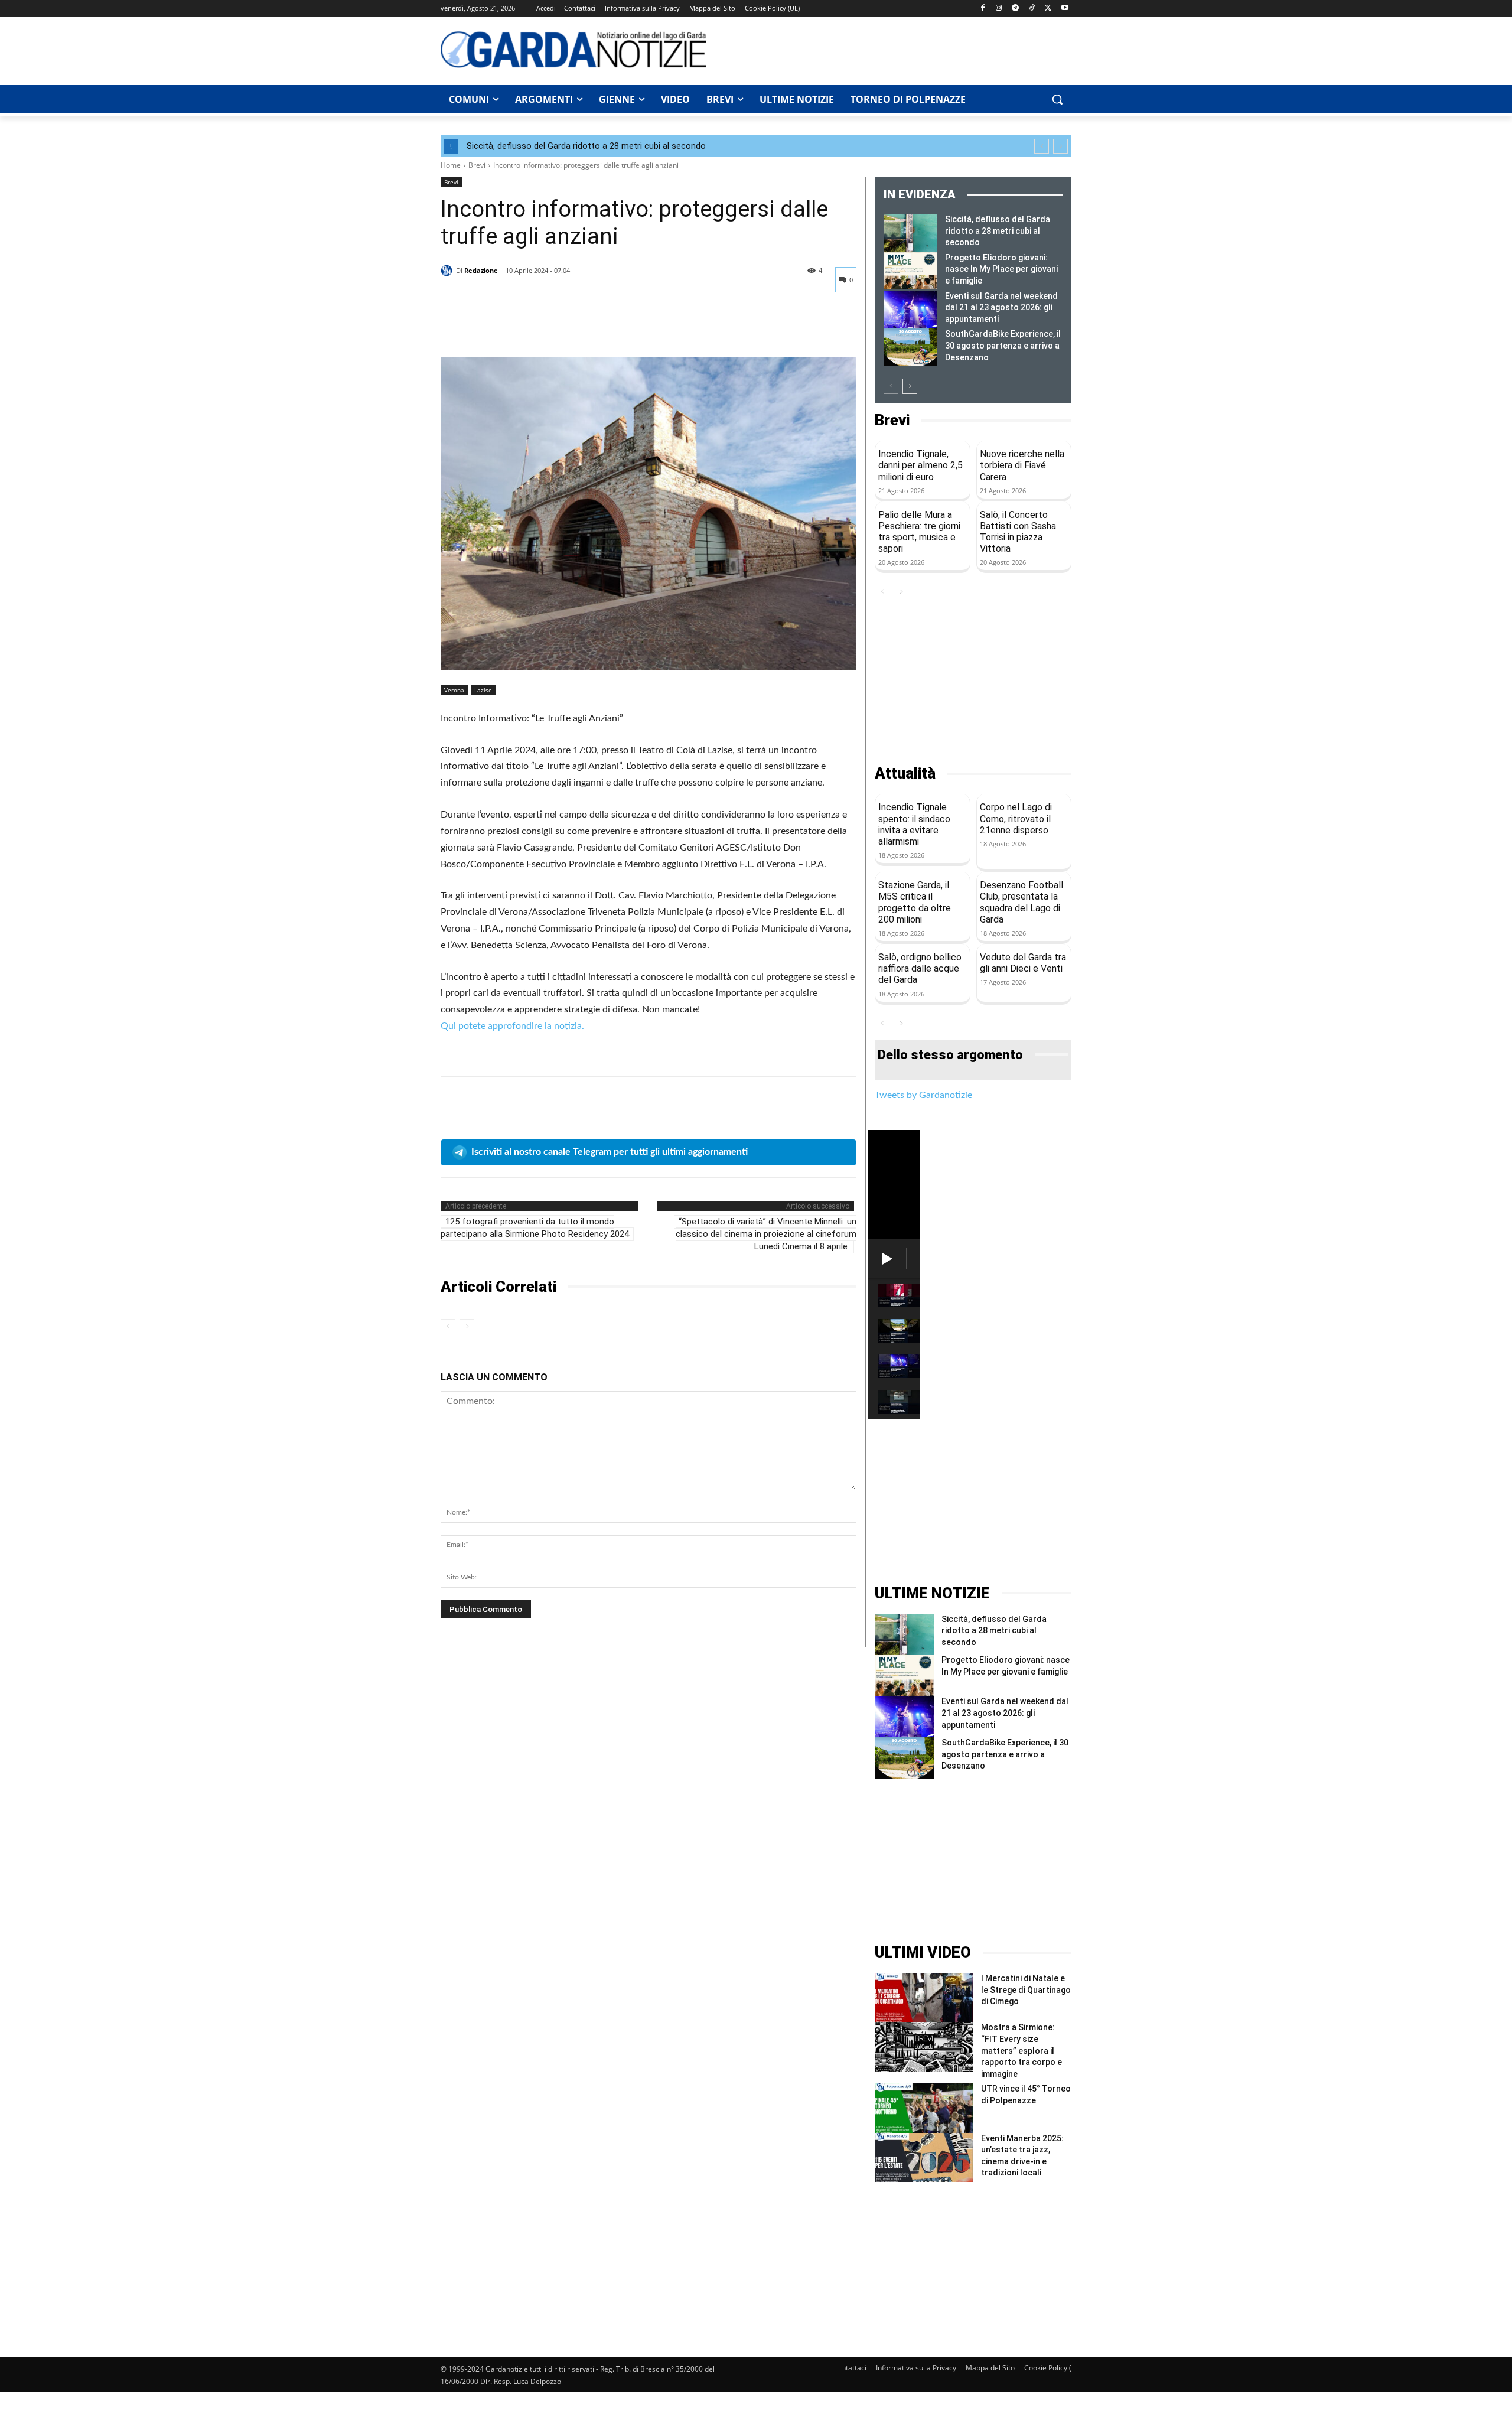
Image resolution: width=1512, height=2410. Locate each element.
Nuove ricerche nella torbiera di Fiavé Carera (1022, 465)
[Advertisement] (895, 49)
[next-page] (910, 386)
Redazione (481, 270)
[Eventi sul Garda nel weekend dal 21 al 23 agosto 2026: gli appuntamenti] (910, 310)
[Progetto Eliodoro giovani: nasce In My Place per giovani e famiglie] (910, 271)
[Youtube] (1065, 9)
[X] (1048, 9)
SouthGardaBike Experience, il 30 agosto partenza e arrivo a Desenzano (1003, 345)
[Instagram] (999, 9)
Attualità (905, 774)
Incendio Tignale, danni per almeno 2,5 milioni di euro (920, 465)
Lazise (483, 690)
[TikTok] (1032, 9)
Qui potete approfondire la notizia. (512, 1026)
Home (451, 165)
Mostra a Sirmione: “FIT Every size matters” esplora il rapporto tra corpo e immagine (1021, 2050)
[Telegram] (1016, 9)
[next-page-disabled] (467, 1327)
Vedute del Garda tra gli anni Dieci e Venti (1023, 963)
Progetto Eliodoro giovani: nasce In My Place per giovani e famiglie (1001, 269)
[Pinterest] (507, 328)
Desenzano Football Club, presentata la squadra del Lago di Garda (1021, 902)
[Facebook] (983, 9)
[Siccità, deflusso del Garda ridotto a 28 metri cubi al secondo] (910, 233)
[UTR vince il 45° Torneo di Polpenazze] (924, 2108)
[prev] (1042, 146)
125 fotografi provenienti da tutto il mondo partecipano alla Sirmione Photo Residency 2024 (535, 1228)
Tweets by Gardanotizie (923, 1095)
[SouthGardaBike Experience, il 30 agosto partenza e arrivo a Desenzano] (910, 347)
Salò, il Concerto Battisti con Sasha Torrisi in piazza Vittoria (1018, 532)
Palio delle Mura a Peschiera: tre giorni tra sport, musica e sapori (919, 532)
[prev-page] (448, 1327)
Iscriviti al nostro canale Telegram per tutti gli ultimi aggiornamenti (610, 1152)
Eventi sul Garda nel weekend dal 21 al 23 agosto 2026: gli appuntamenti (1001, 307)
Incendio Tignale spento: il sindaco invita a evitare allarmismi (914, 824)
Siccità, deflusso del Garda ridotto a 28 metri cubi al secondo (586, 146)
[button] (1057, 99)
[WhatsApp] (534, 328)
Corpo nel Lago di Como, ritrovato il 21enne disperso (1016, 818)
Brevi (477, 165)
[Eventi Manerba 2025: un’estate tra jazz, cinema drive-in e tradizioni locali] (924, 2157)
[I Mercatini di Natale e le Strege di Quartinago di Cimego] (924, 1997)
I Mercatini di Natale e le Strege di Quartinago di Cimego (1026, 1990)
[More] (562, 328)
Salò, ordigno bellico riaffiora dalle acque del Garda (920, 968)
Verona (454, 690)
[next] (1060, 146)
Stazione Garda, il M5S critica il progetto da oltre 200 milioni (915, 902)
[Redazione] (448, 271)
